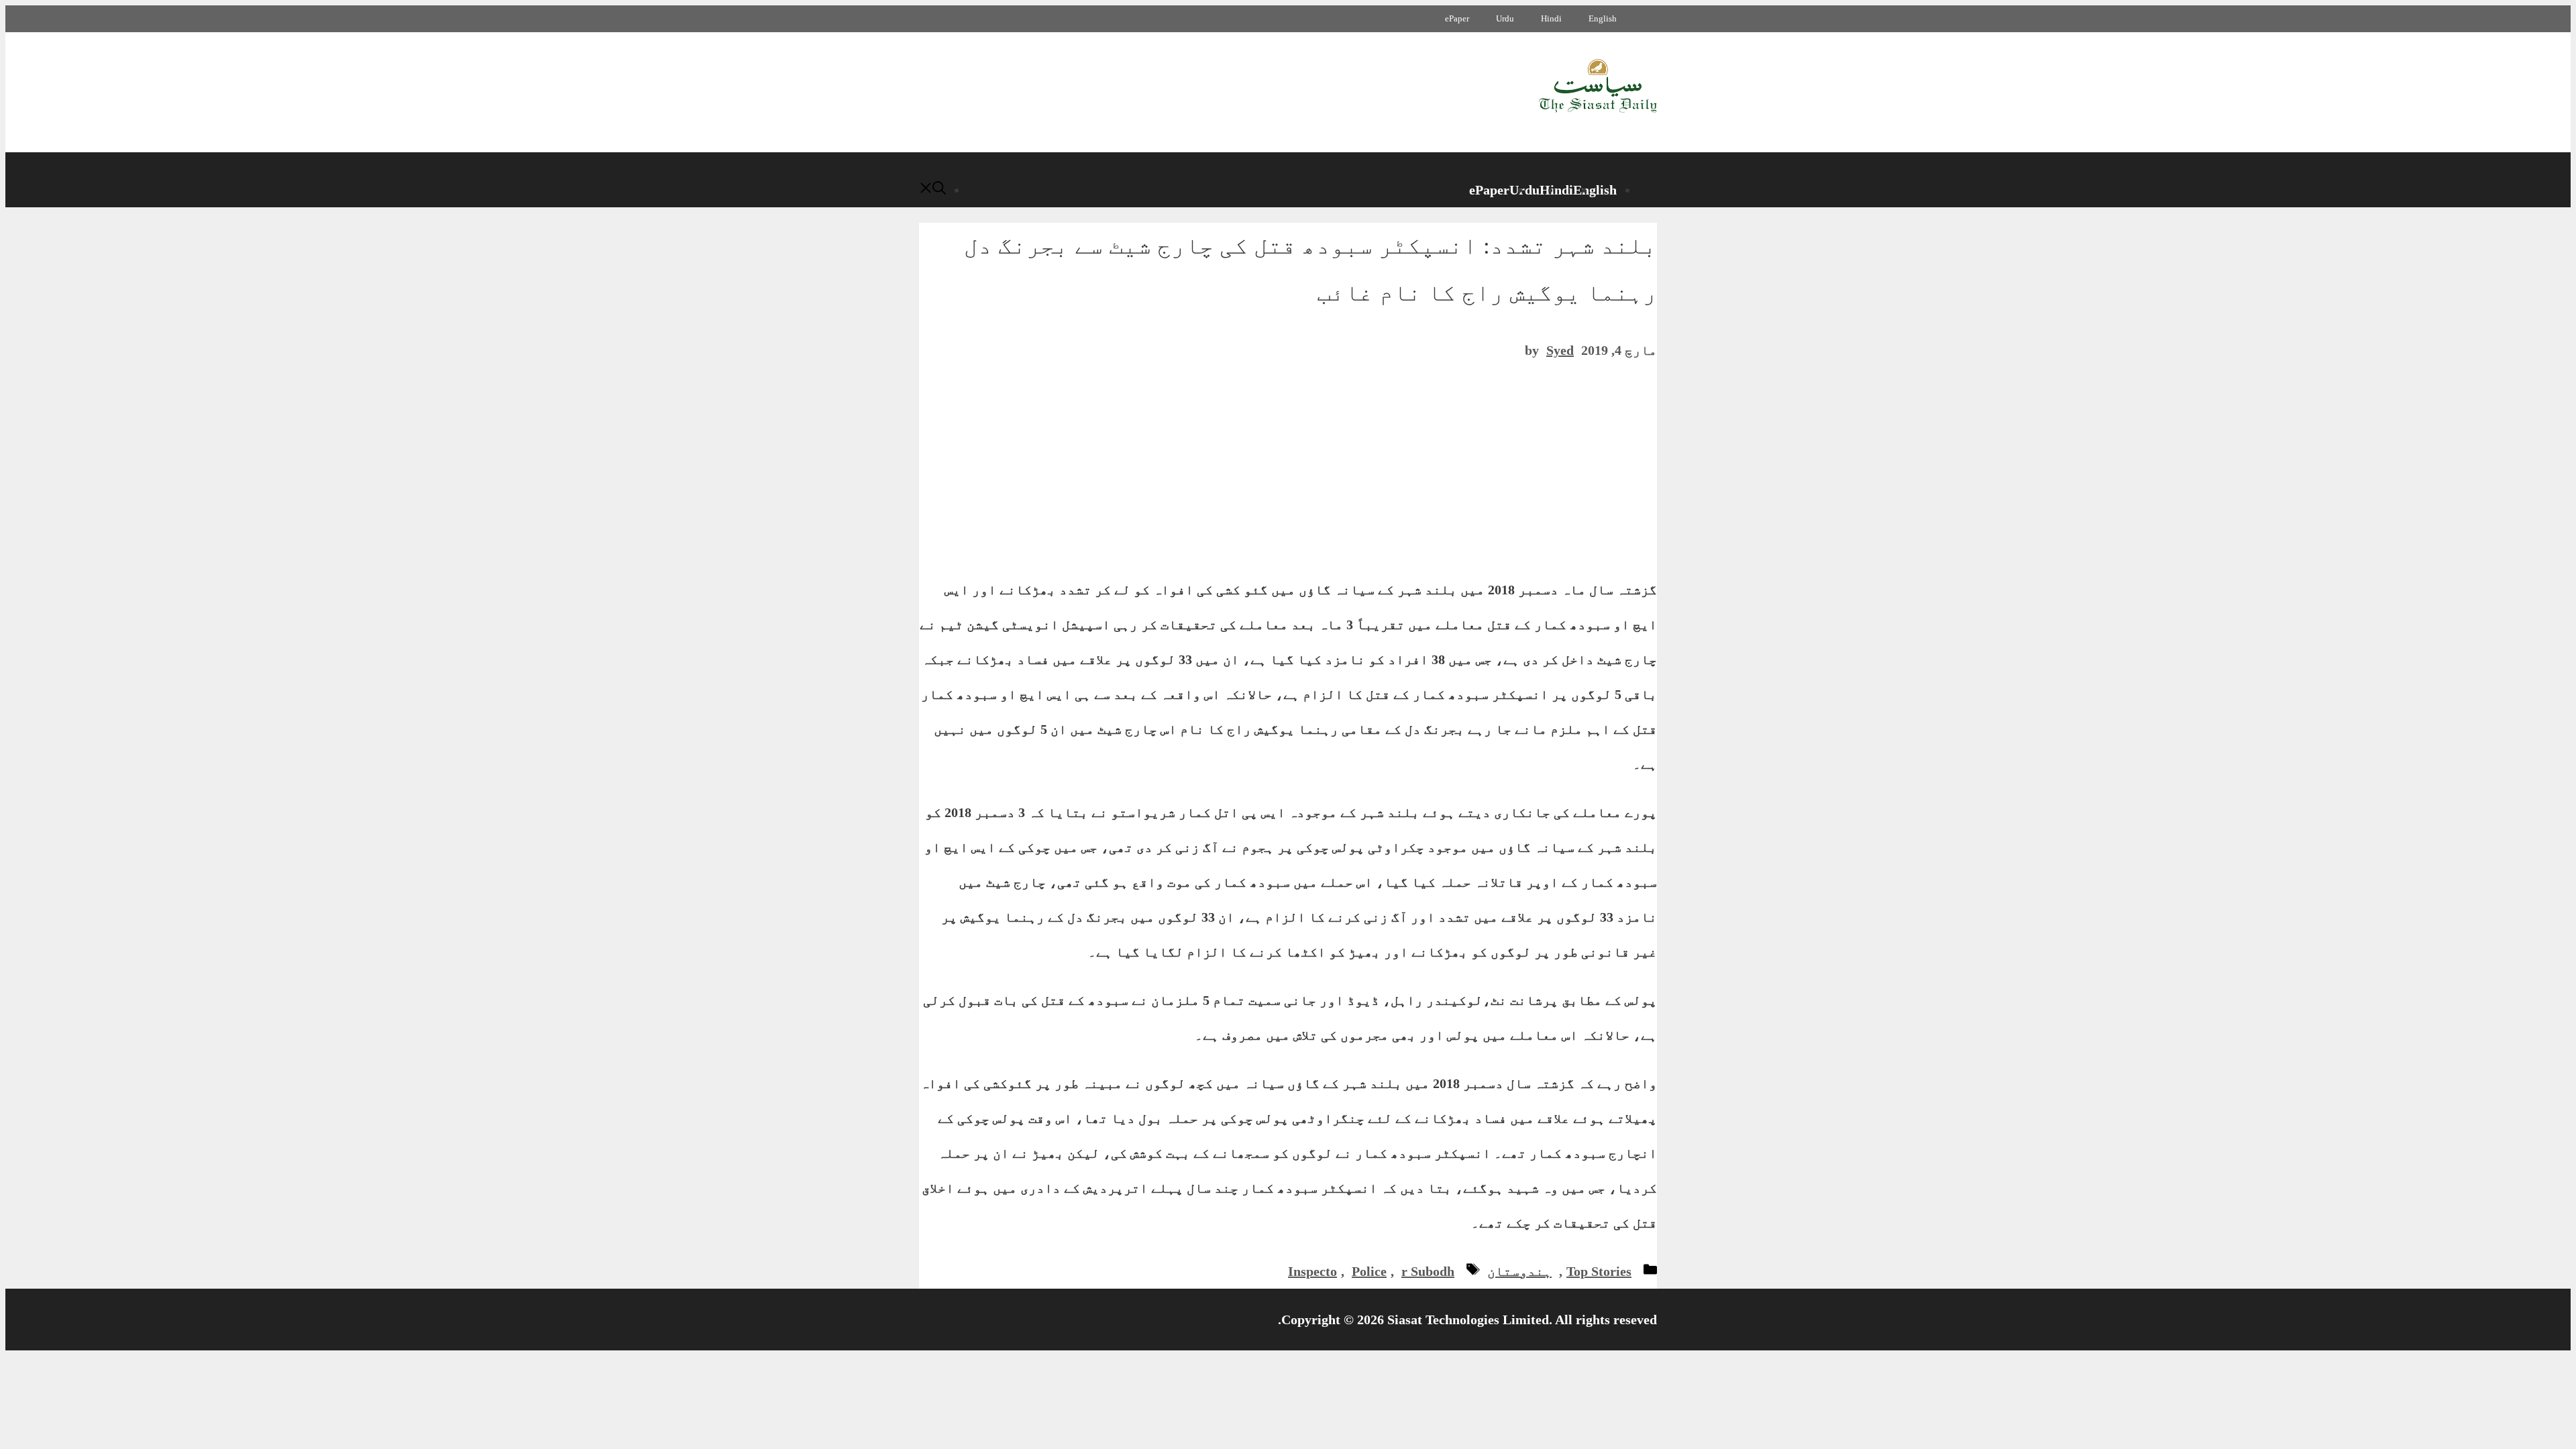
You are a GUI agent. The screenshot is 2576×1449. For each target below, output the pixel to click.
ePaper (1457, 18)
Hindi (1551, 18)
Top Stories (1599, 1271)
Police (1369, 1271)
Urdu (1505, 18)
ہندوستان (1519, 1271)
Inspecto (1312, 1271)
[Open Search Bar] (932, 190)
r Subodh (1428, 1271)
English (1603, 18)
